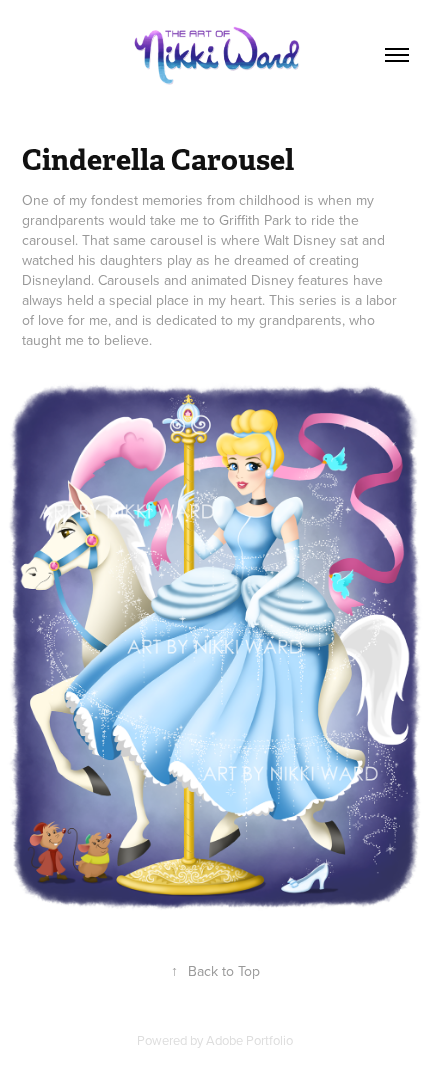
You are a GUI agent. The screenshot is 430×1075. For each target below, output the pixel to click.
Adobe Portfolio (249, 1040)
